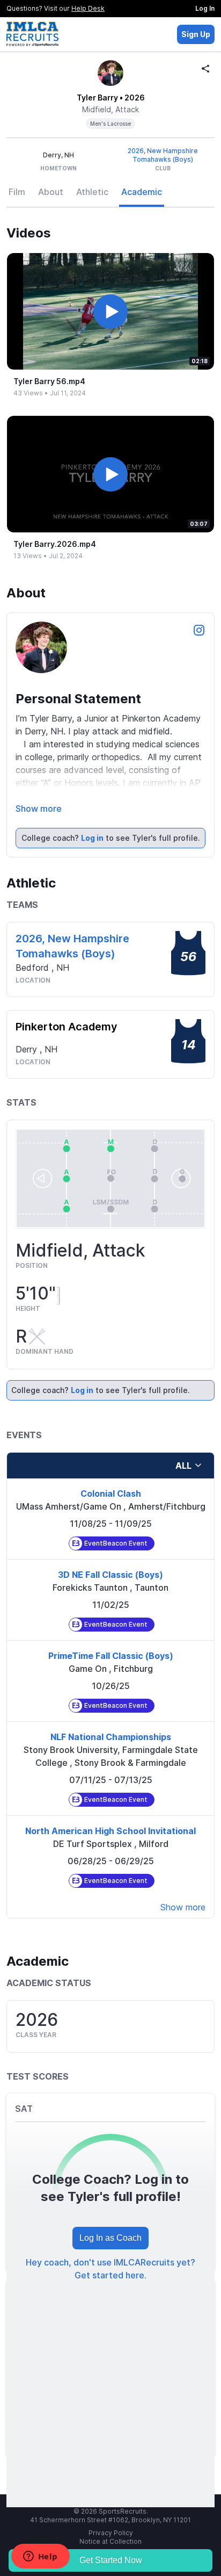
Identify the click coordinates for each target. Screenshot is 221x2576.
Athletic (92, 192)
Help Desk (88, 8)
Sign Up (196, 34)
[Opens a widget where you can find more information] (40, 2557)
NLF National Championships (111, 1737)
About (51, 192)
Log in (92, 838)
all (183, 1466)
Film (17, 192)
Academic (142, 192)
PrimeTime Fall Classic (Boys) (111, 1656)
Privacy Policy (111, 2533)
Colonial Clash (111, 1493)
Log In (205, 8)
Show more (39, 809)
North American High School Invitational (110, 1831)
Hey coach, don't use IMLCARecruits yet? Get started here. (110, 2269)
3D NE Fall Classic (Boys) (110, 1575)
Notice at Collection (110, 2541)
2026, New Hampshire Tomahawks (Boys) (163, 155)
